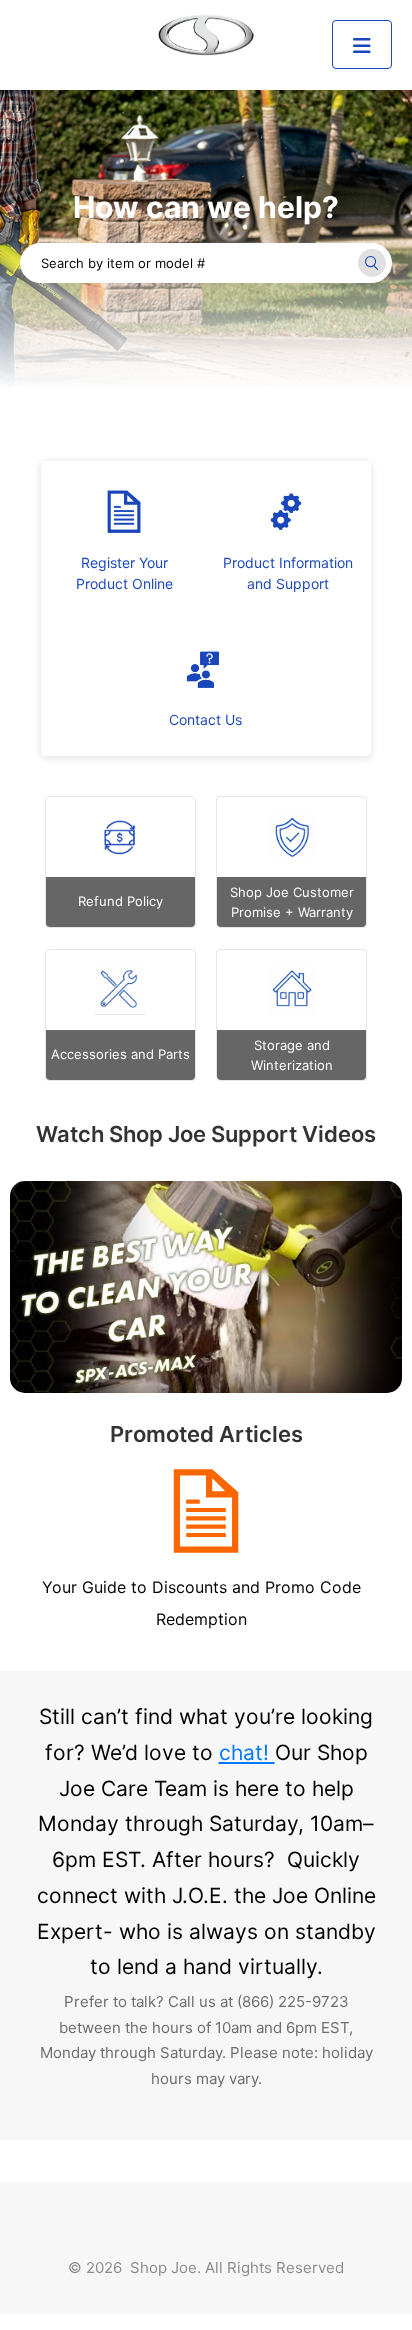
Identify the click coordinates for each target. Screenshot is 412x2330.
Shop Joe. (165, 2267)
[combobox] (206, 263)
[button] (362, 44)
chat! (247, 1752)
